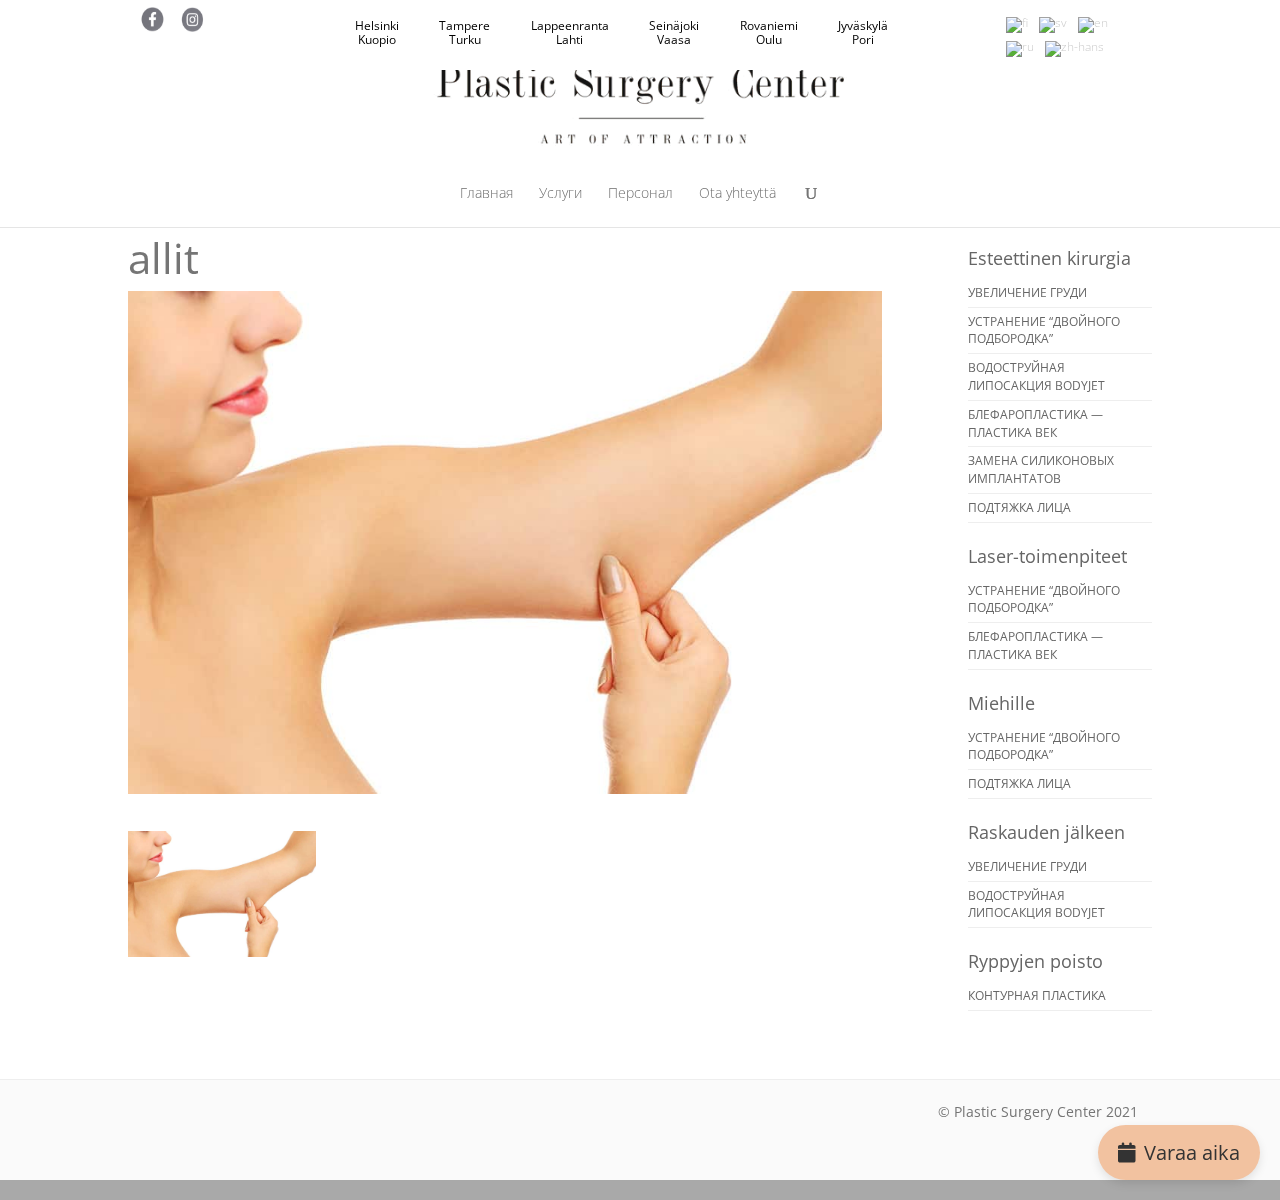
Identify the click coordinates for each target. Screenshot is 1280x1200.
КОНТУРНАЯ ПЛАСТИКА (1037, 995)
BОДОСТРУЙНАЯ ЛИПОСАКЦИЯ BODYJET (1036, 376)
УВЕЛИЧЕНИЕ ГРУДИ (1027, 292)
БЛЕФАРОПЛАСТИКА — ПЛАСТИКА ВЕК (1035, 423)
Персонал (640, 194)
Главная (486, 194)
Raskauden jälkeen (1046, 832)
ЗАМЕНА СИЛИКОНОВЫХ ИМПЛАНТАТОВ (1041, 469)
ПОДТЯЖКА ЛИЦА (1019, 507)
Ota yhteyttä (737, 194)
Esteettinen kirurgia (1049, 258)
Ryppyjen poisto (1035, 961)
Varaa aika (1192, 1152)
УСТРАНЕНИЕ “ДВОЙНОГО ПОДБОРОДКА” (1044, 330)
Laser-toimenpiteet (1047, 556)
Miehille (1001, 703)
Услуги (560, 194)
